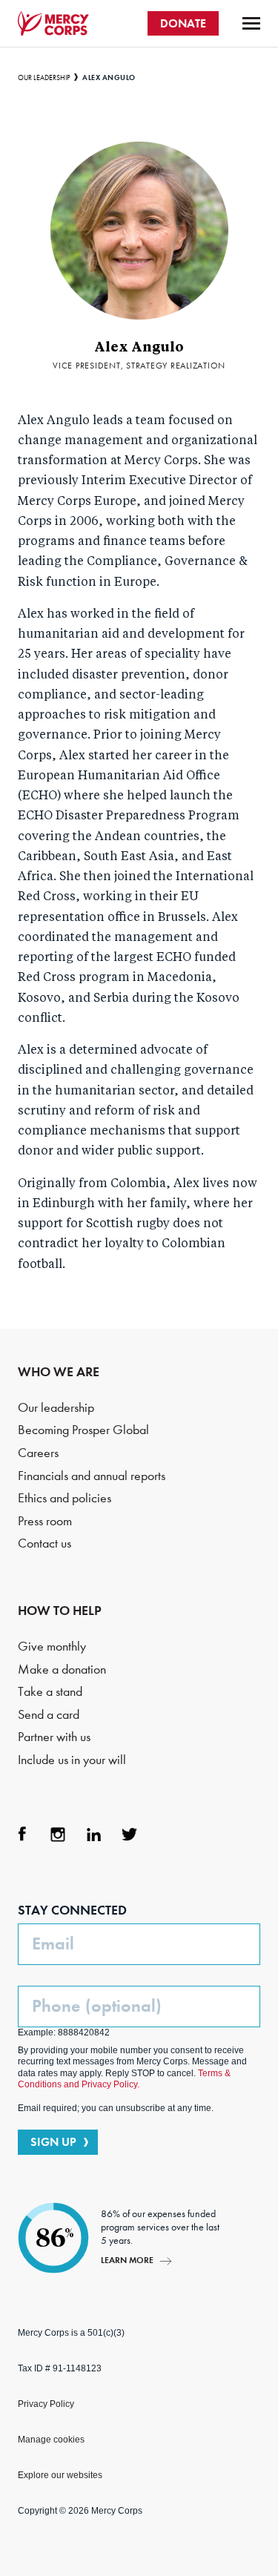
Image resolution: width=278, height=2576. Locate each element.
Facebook (22, 1834)
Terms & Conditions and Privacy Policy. (124, 2079)
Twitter (129, 1834)
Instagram (58, 1834)
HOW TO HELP (60, 1611)
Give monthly (52, 1647)
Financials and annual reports (92, 1476)
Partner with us (54, 1737)
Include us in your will (72, 1760)
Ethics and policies (64, 1498)
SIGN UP (53, 2142)
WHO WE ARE (59, 1372)
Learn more (127, 2260)
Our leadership (44, 78)
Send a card (49, 1715)
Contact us (44, 1543)
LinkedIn (93, 1834)
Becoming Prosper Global (83, 1430)
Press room (45, 1521)
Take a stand (50, 1692)
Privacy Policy (46, 2404)
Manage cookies (51, 2440)
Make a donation (62, 1670)
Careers (38, 1453)
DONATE (183, 23)
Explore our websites (60, 2475)
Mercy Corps (53, 24)
